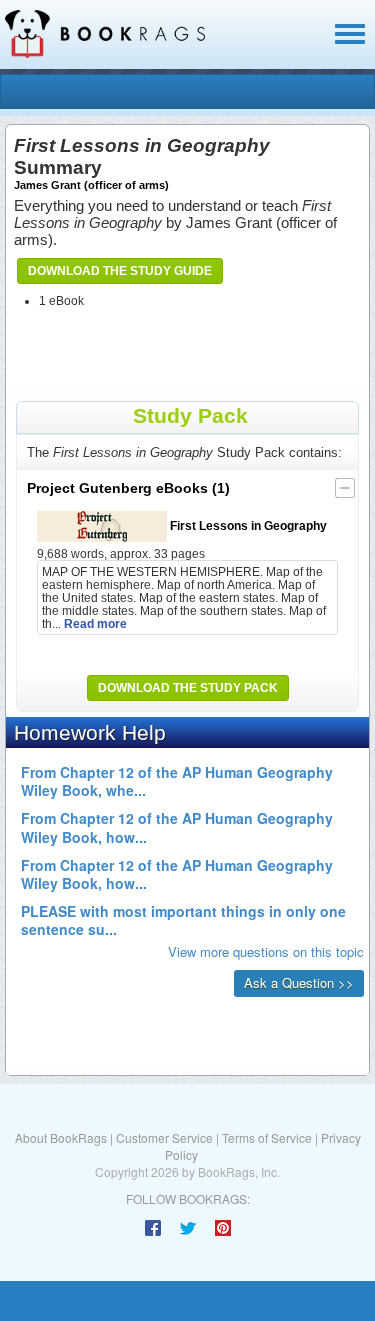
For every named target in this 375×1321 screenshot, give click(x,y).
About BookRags (61, 1137)
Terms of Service (267, 1137)
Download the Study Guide (120, 271)
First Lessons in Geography (247, 525)
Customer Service (164, 1137)
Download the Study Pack (188, 688)
